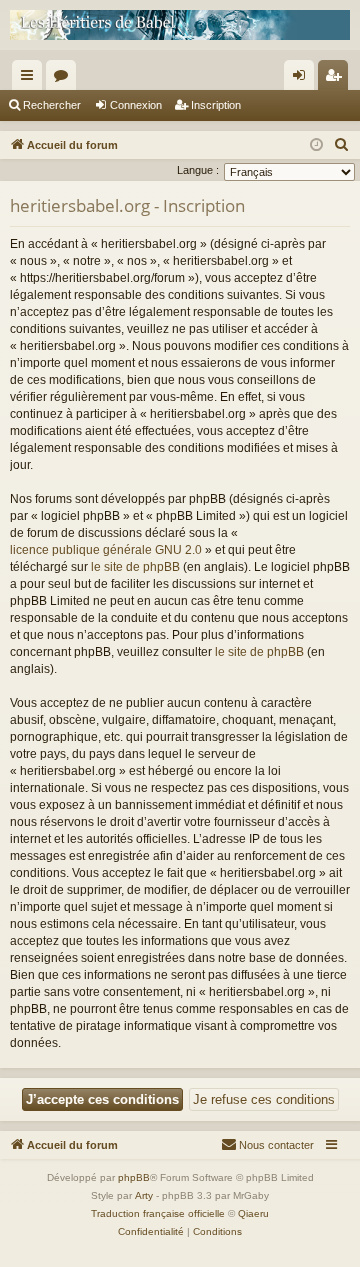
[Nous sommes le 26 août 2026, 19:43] (316, 145)
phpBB (134, 1177)
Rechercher (52, 105)
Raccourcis (31, 79)
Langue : (198, 170)
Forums (65, 79)
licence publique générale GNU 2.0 (106, 550)
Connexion (136, 105)
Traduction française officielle (158, 1213)
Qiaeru (253, 1213)
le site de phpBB (135, 567)
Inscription (216, 105)
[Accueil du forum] (180, 25)
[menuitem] (342, 145)
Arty (144, 1195)
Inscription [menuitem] (337, 79)
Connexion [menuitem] (303, 79)
